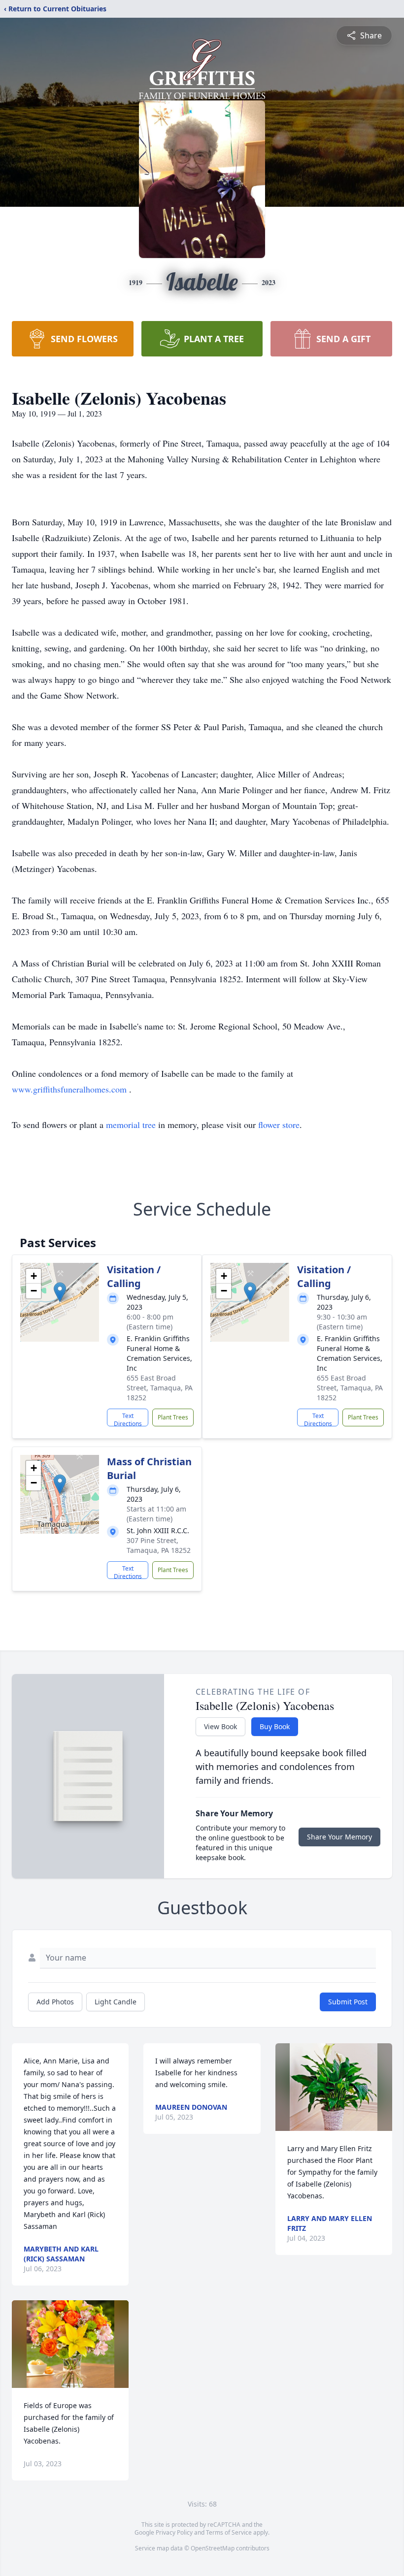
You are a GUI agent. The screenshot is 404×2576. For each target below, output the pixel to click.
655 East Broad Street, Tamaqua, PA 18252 (160, 1388)
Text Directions (128, 1419)
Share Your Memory (339, 1837)
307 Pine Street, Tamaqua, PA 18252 (159, 1545)
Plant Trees (173, 1417)
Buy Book (275, 1726)
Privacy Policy (174, 2532)
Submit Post (348, 2002)
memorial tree (131, 1125)
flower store (279, 1125)
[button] (60, 1292)
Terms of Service (229, 2532)
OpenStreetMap (213, 2548)
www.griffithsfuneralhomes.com (70, 1089)
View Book (220, 1726)
